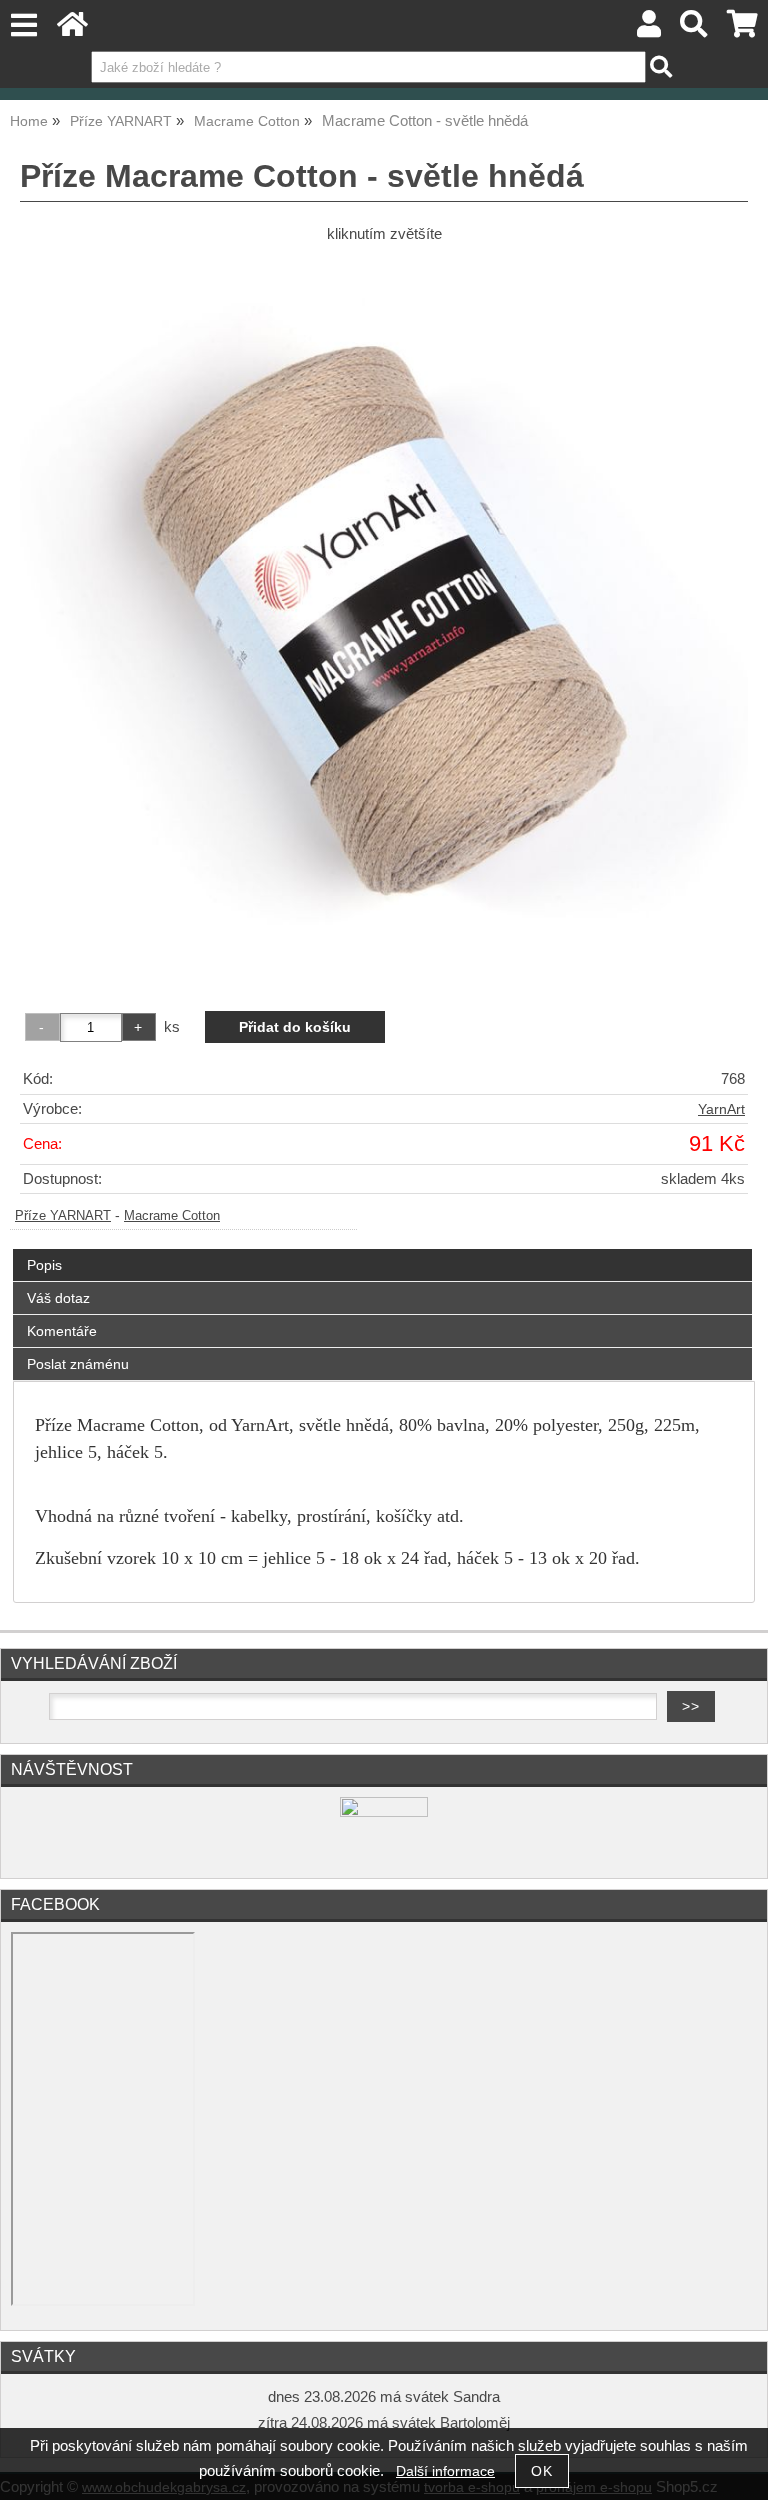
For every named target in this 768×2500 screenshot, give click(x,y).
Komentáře (62, 1331)
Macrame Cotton (172, 1216)
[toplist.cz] (384, 1812)
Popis (44, 1265)
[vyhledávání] (694, 29)
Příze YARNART (63, 1216)
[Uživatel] (649, 29)
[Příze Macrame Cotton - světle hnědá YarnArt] (384, 619)
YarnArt (721, 1109)
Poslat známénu (78, 1364)
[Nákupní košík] (742, 29)
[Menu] (23, 25)
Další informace (445, 2471)
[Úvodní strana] (72, 29)
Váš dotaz (58, 1298)
